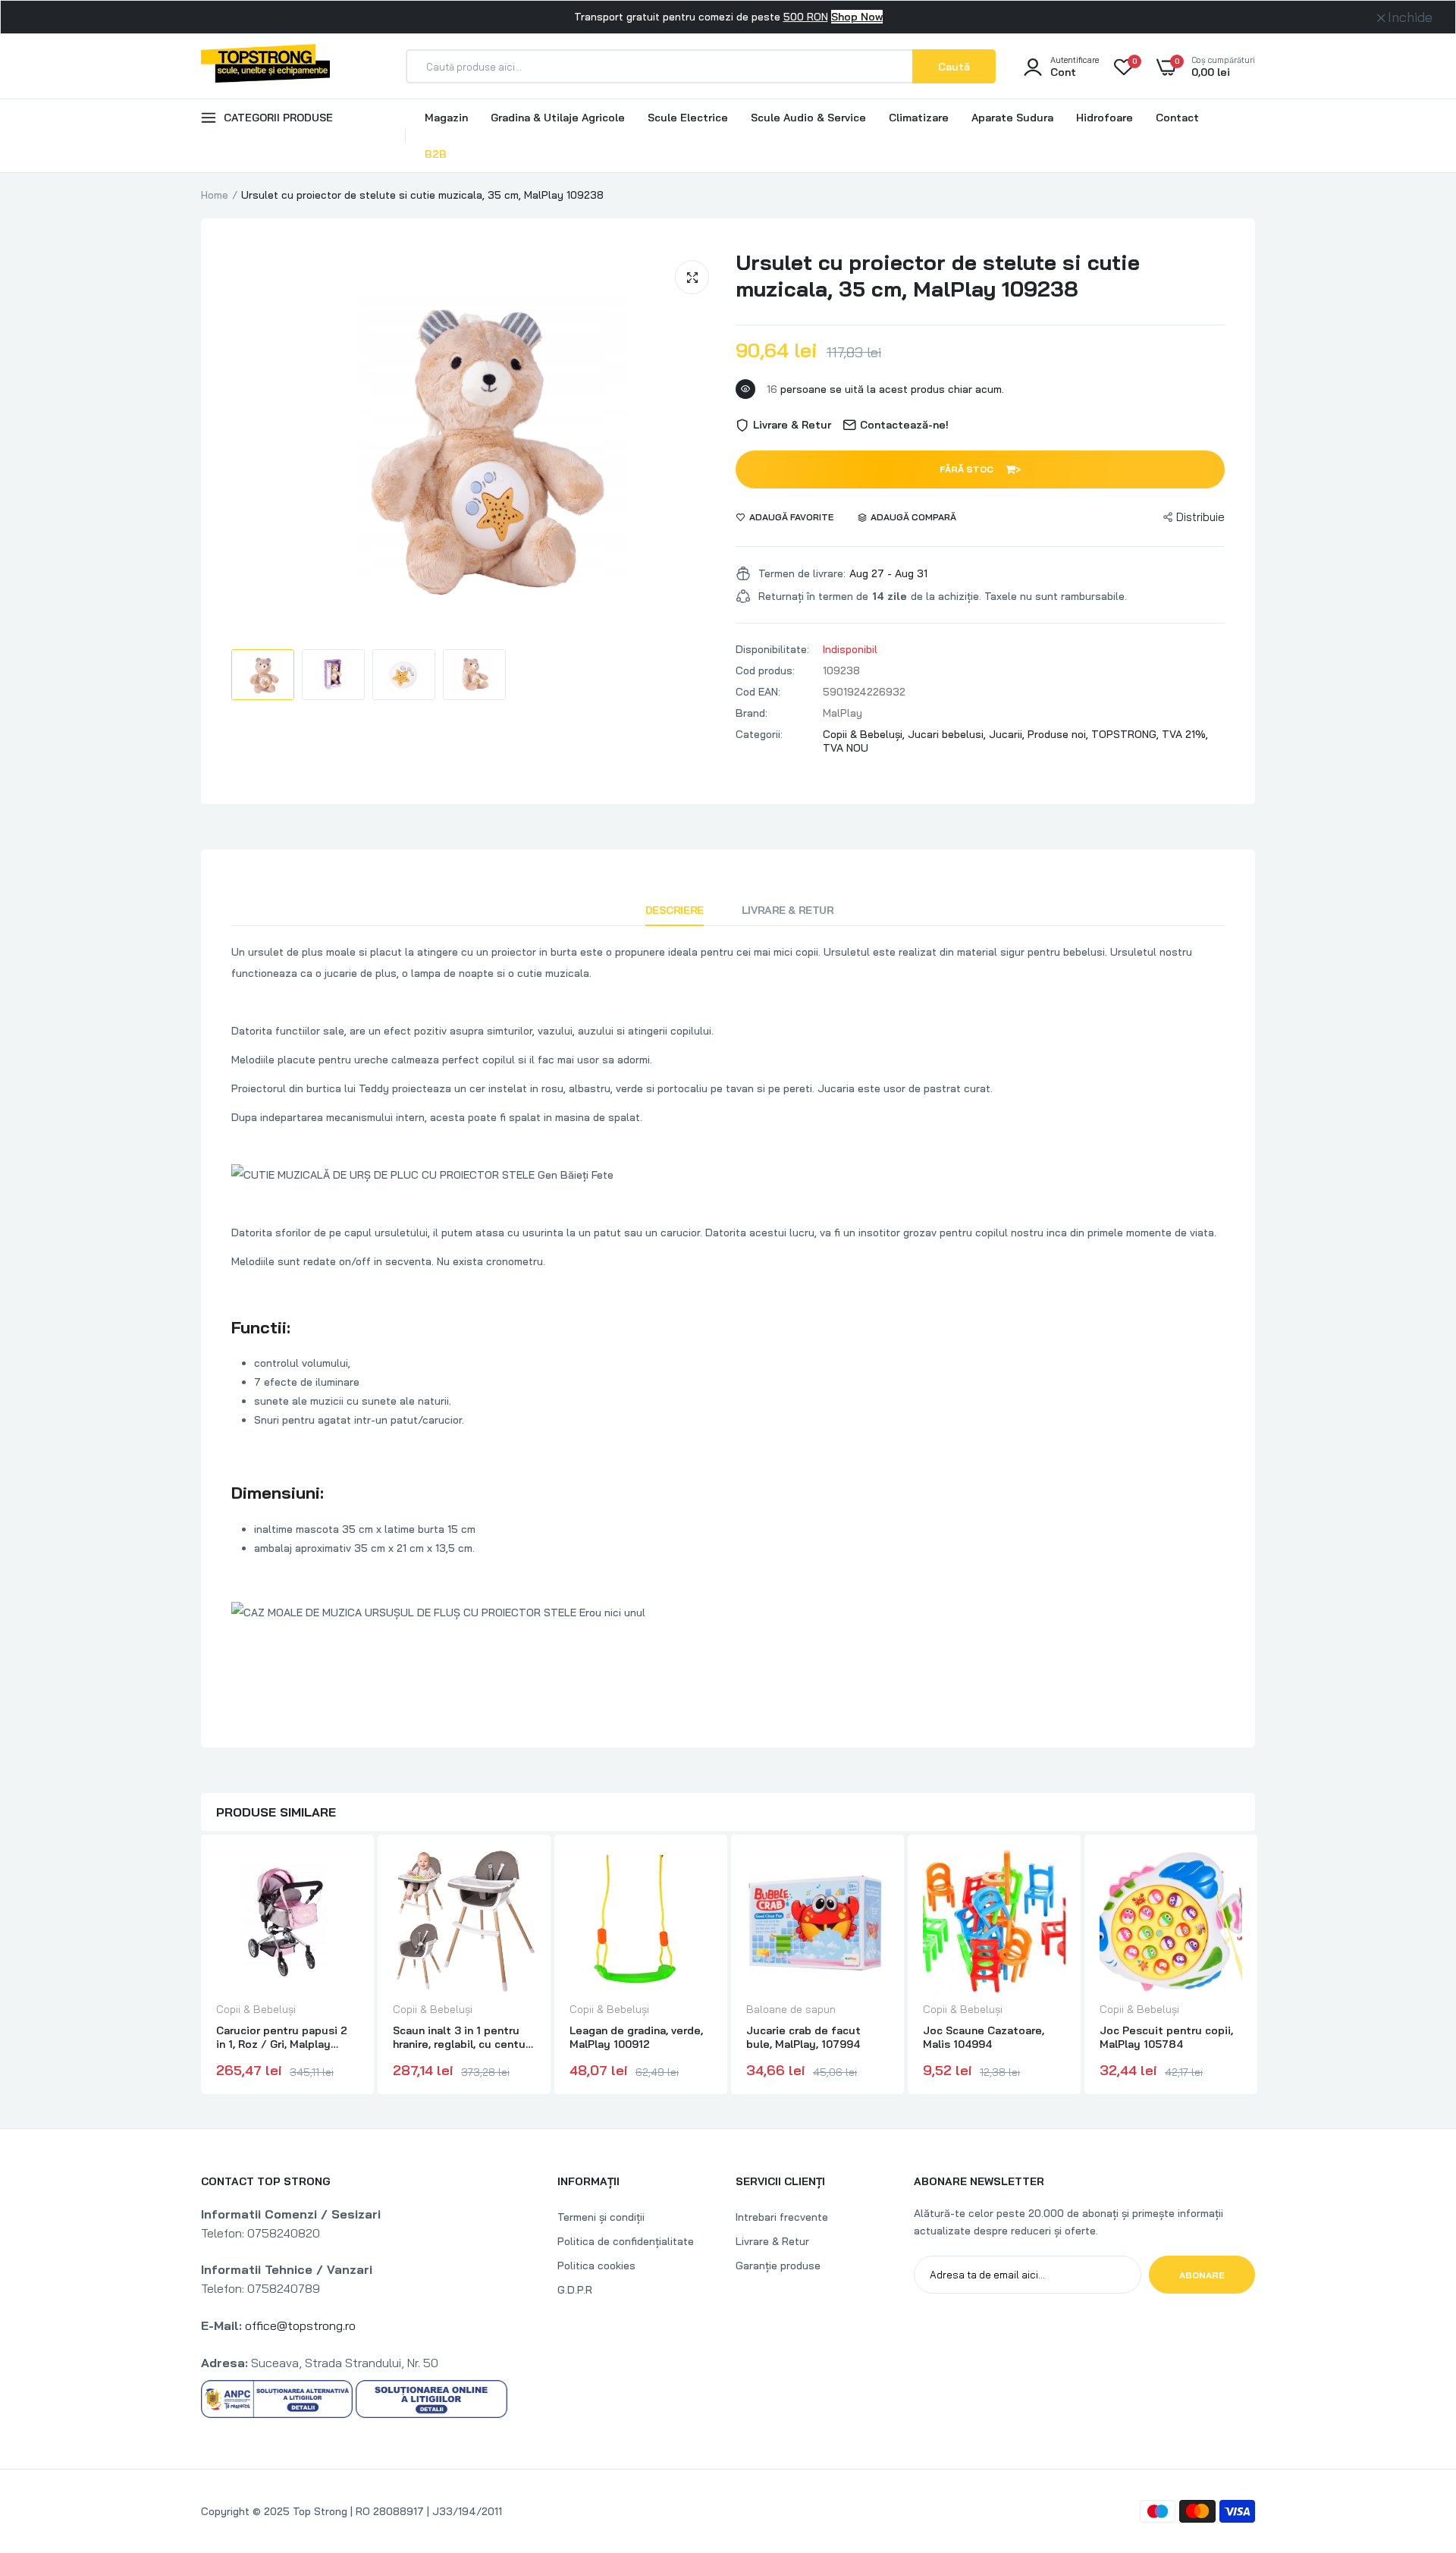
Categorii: (759, 734)
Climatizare (919, 118)
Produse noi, (1059, 734)
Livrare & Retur (788, 910)
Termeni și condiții (601, 2217)
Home (215, 195)
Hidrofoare (1105, 118)
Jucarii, (1008, 734)
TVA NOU (846, 748)
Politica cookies (596, 2266)
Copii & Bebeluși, (865, 734)
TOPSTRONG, (1127, 734)
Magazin (446, 118)
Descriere (675, 910)
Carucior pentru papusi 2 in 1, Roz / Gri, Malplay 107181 (282, 2037)
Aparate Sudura (1012, 118)
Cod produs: (765, 670)
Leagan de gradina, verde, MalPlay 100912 (636, 2037)
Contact (1177, 118)
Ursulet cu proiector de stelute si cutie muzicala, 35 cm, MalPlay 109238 (938, 275)
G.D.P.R (575, 2290)
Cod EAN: (758, 692)
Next (1255, 1966)
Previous (201, 1966)
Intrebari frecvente (782, 2217)
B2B (436, 154)
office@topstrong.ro (300, 2325)
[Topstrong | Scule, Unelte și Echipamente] (265, 66)
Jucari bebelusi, (948, 734)
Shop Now (857, 17)
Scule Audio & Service (808, 118)
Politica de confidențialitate (626, 2241)
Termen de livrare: (802, 573)
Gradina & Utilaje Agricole (558, 118)
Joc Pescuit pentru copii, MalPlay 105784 (1166, 2037)
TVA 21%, (1185, 734)
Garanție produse (778, 2266)
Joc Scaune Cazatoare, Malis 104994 (984, 2037)
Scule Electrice (688, 118)
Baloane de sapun (791, 2009)
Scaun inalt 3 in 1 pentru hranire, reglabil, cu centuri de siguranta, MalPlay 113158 (463, 2037)
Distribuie (1200, 517)
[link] (345, 1875)
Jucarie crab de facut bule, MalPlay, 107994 (803, 2037)
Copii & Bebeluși (256, 2009)
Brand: (752, 713)
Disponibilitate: (772, 649)
